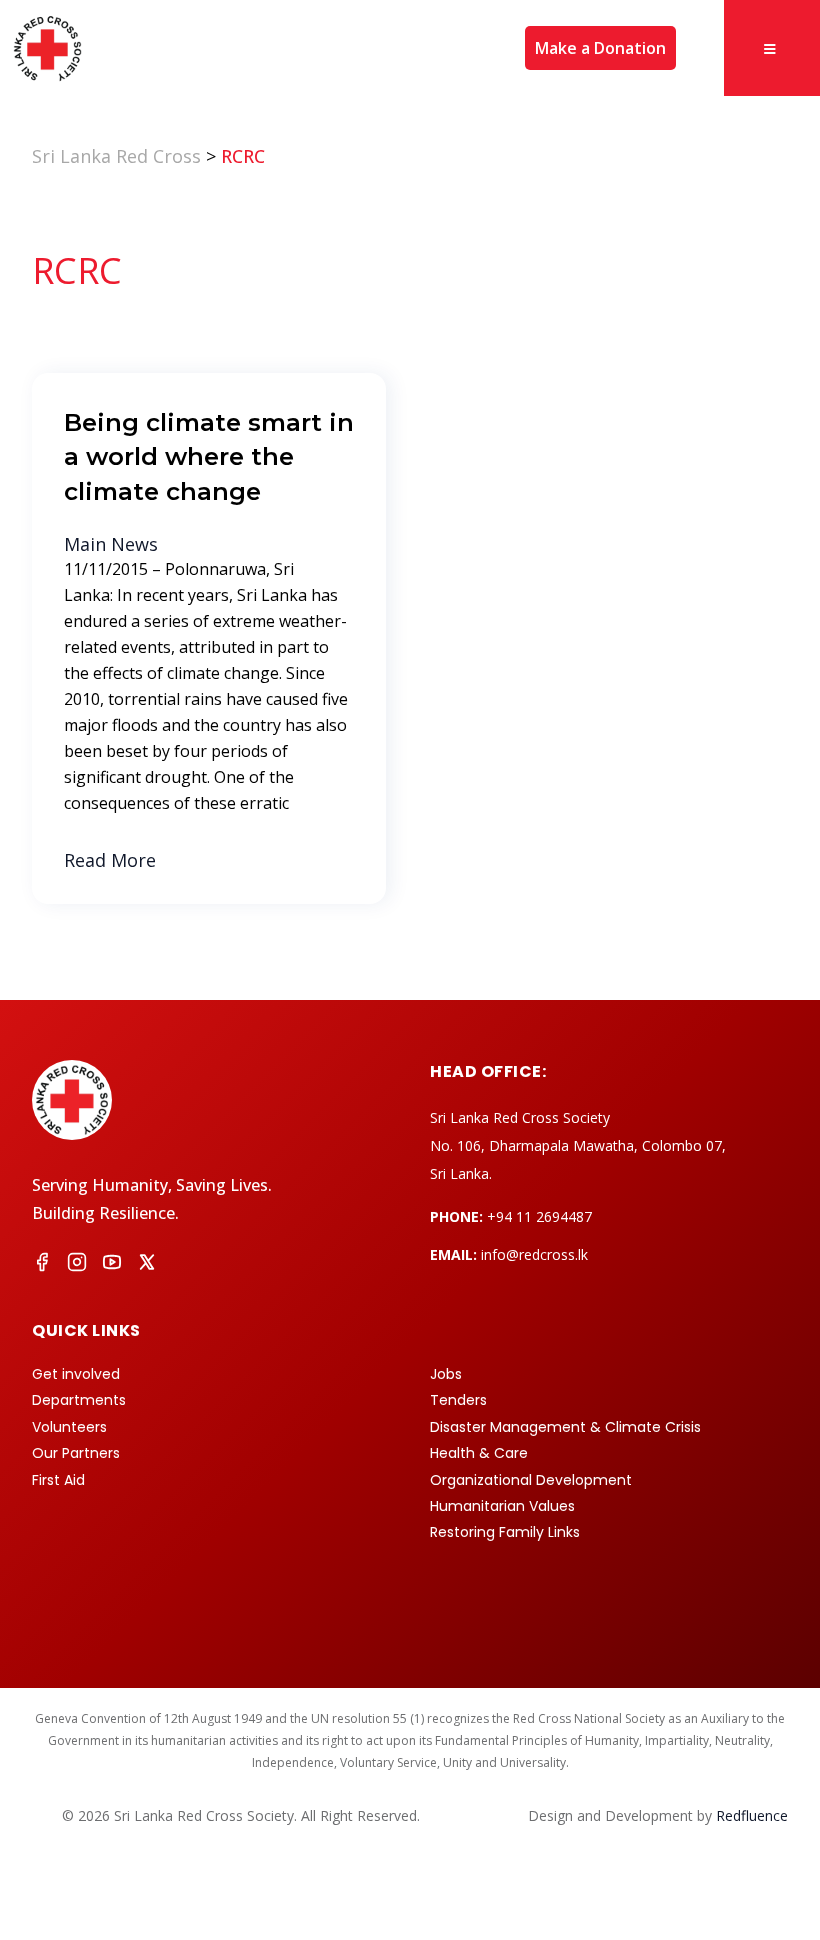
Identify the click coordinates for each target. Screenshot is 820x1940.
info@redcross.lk (534, 1254)
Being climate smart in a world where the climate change (209, 456)
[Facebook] (42, 1265)
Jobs (446, 1374)
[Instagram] (77, 1265)
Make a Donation (600, 48)
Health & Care (479, 1453)
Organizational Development (531, 1480)
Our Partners (76, 1453)
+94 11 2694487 (539, 1216)
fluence (752, 1815)
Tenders (458, 1400)
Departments (79, 1400)
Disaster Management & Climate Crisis (565, 1427)
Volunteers (69, 1427)
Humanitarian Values (502, 1506)
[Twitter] (147, 1265)
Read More (110, 860)
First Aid (58, 1480)
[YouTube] (112, 1265)
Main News (111, 544)
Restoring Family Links (505, 1532)
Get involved (76, 1374)
